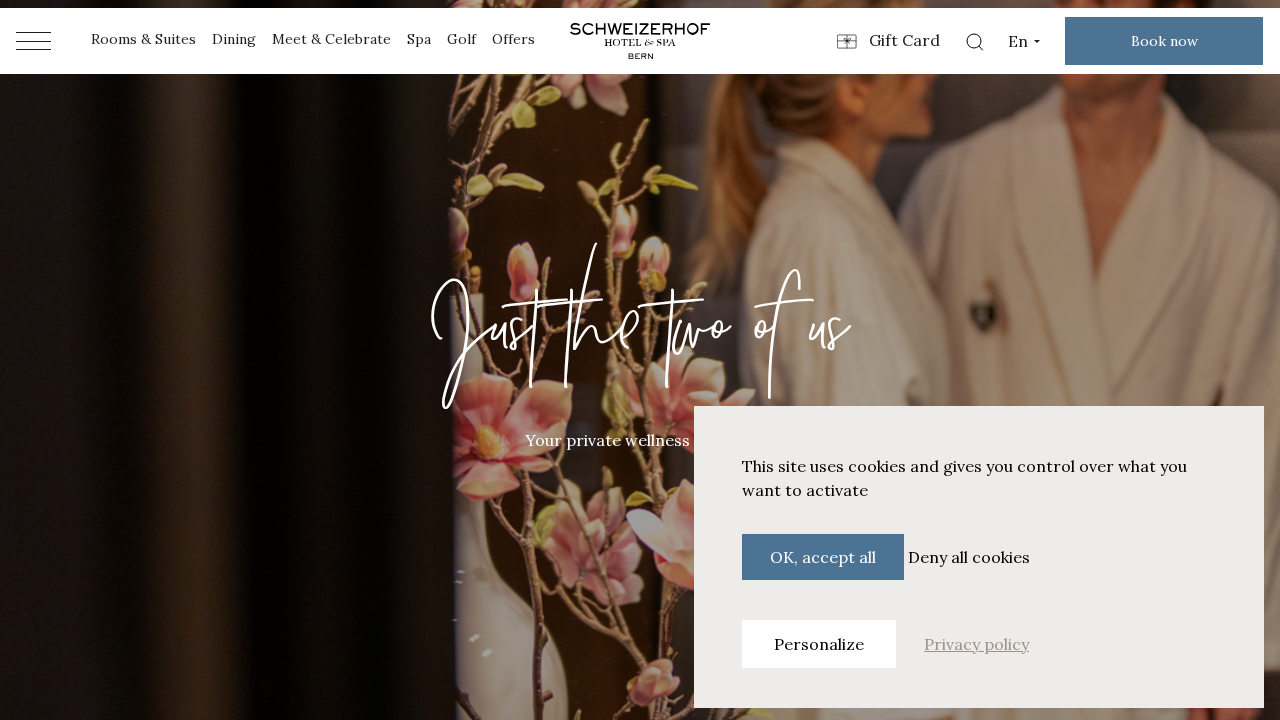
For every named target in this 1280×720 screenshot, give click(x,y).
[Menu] (33, 41)
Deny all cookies (969, 557)
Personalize (819, 644)
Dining (234, 39)
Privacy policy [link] (976, 644)
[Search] (974, 41)
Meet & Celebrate (331, 39)
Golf (461, 39)
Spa (419, 39)
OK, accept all (823, 557)
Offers (513, 39)
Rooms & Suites (143, 39)
